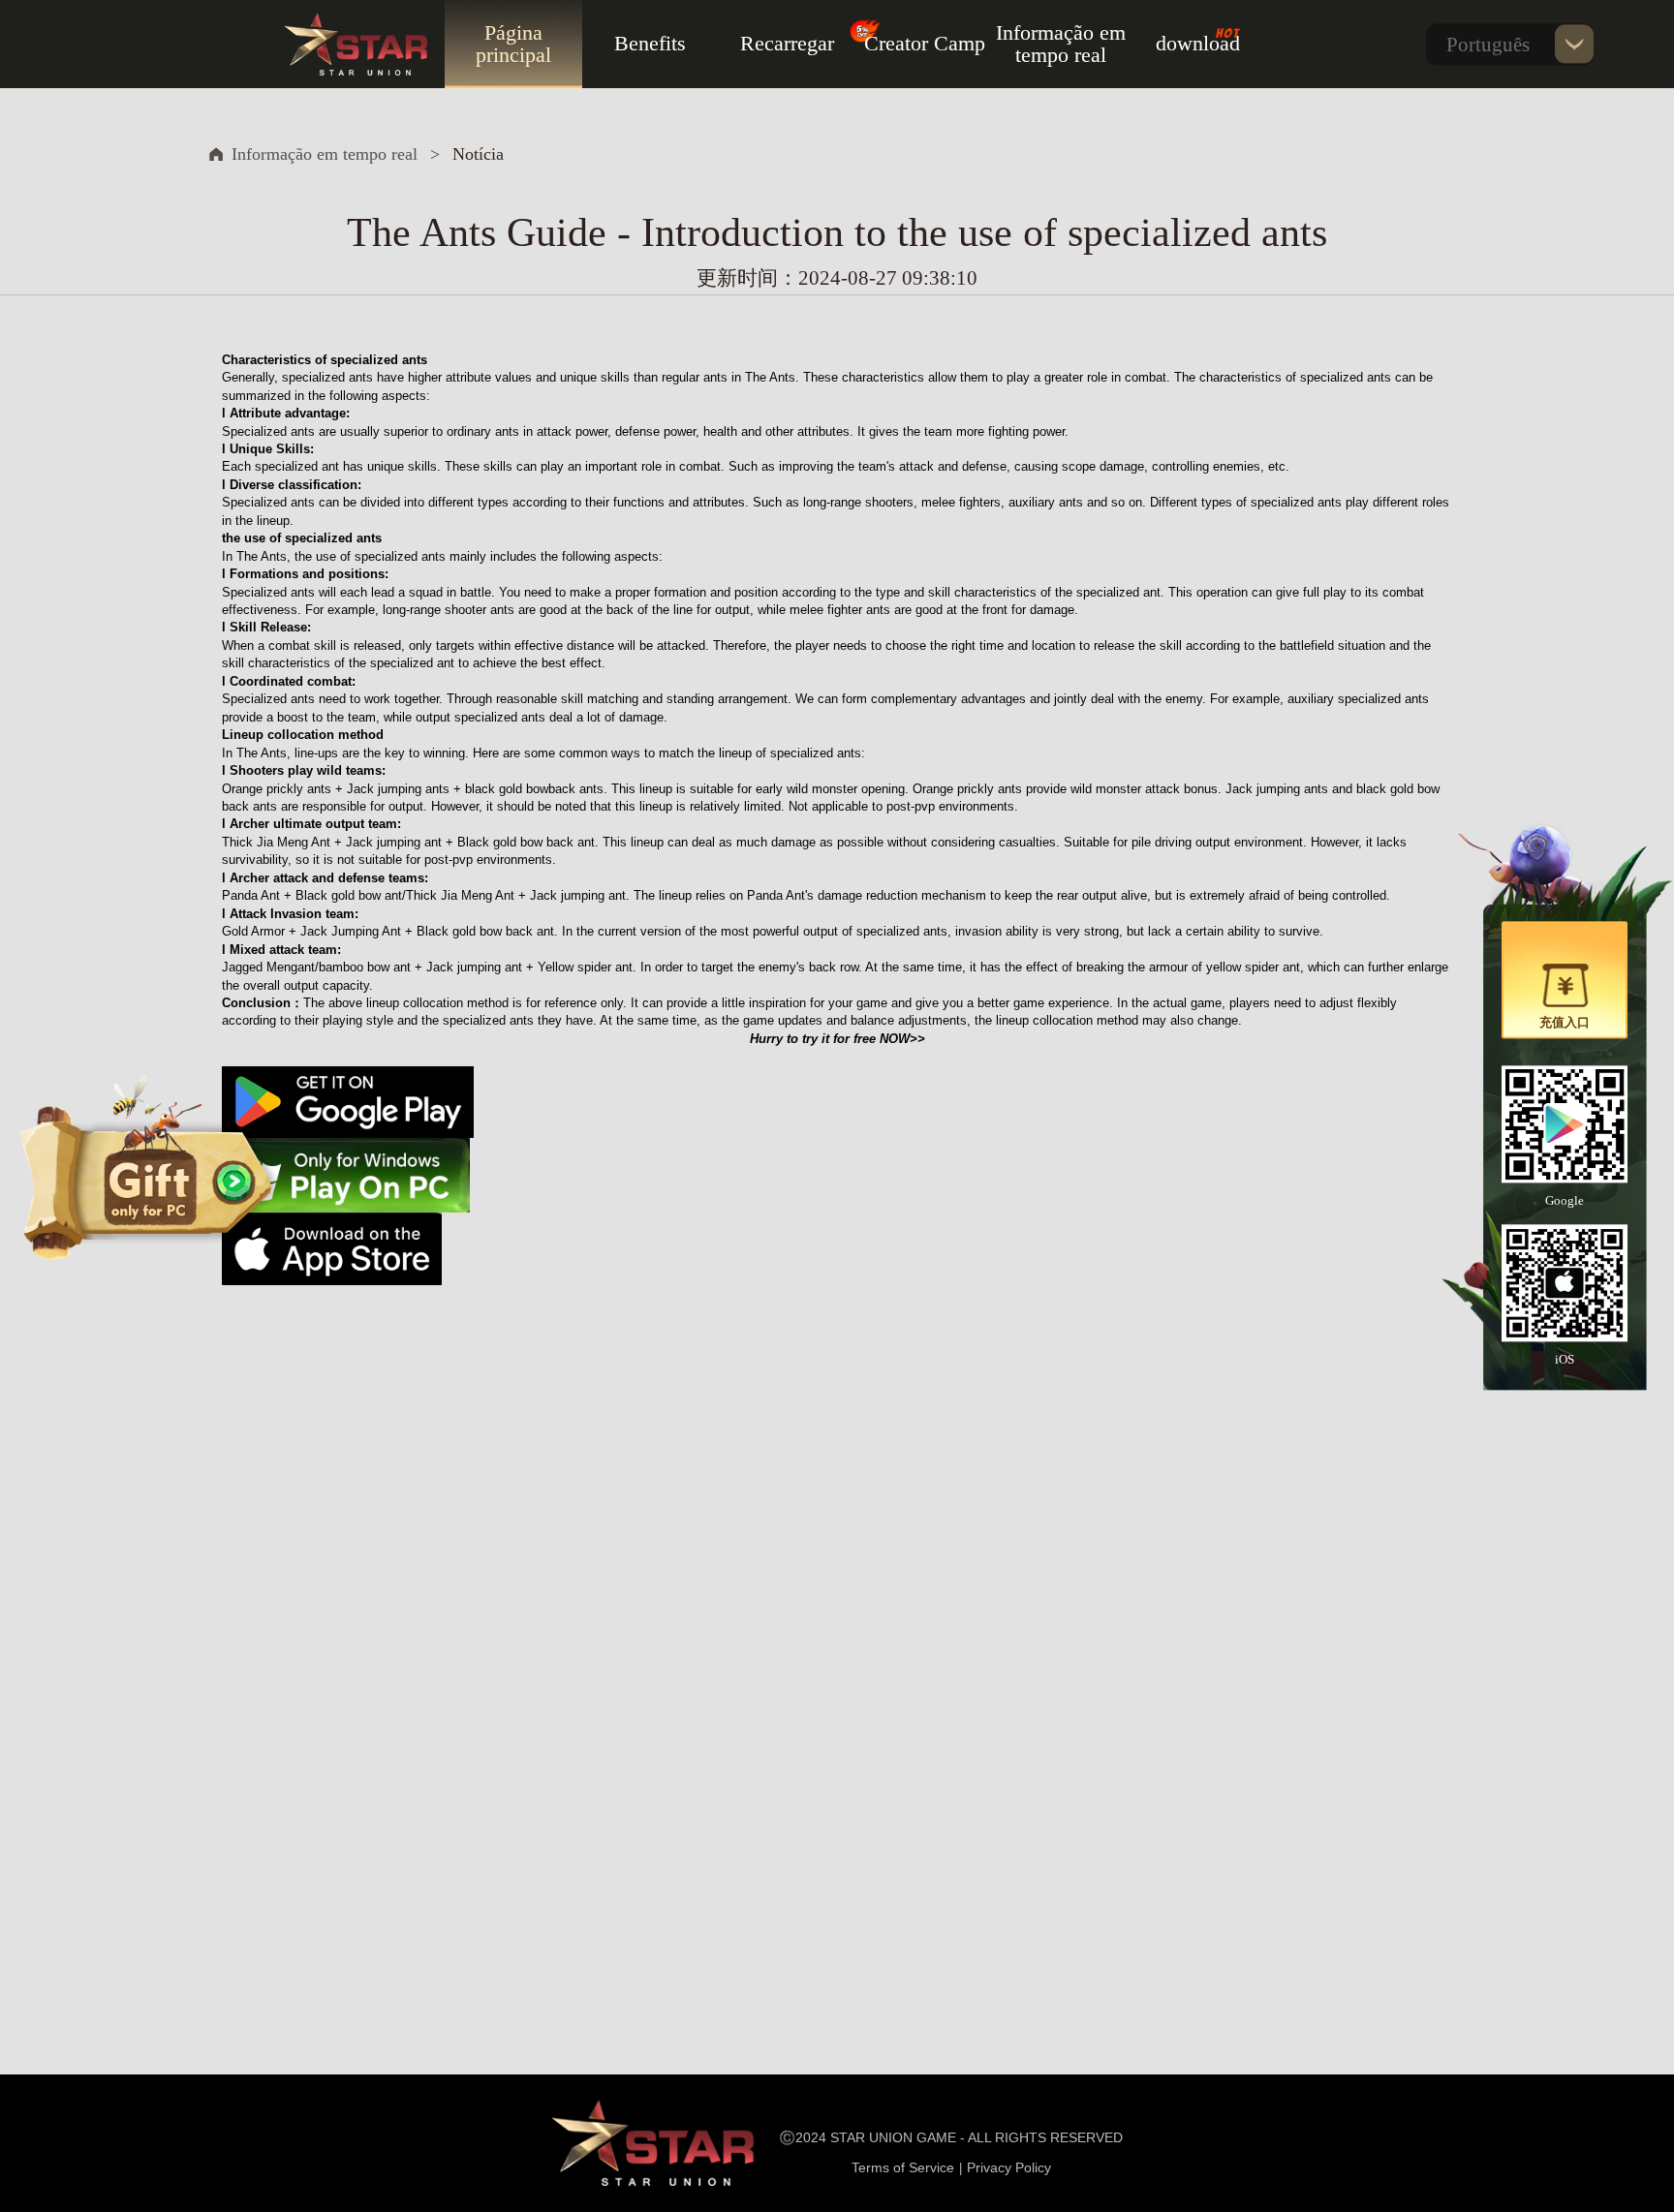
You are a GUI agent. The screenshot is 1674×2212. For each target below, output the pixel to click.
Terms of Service (903, 2167)
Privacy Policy (1009, 2167)
